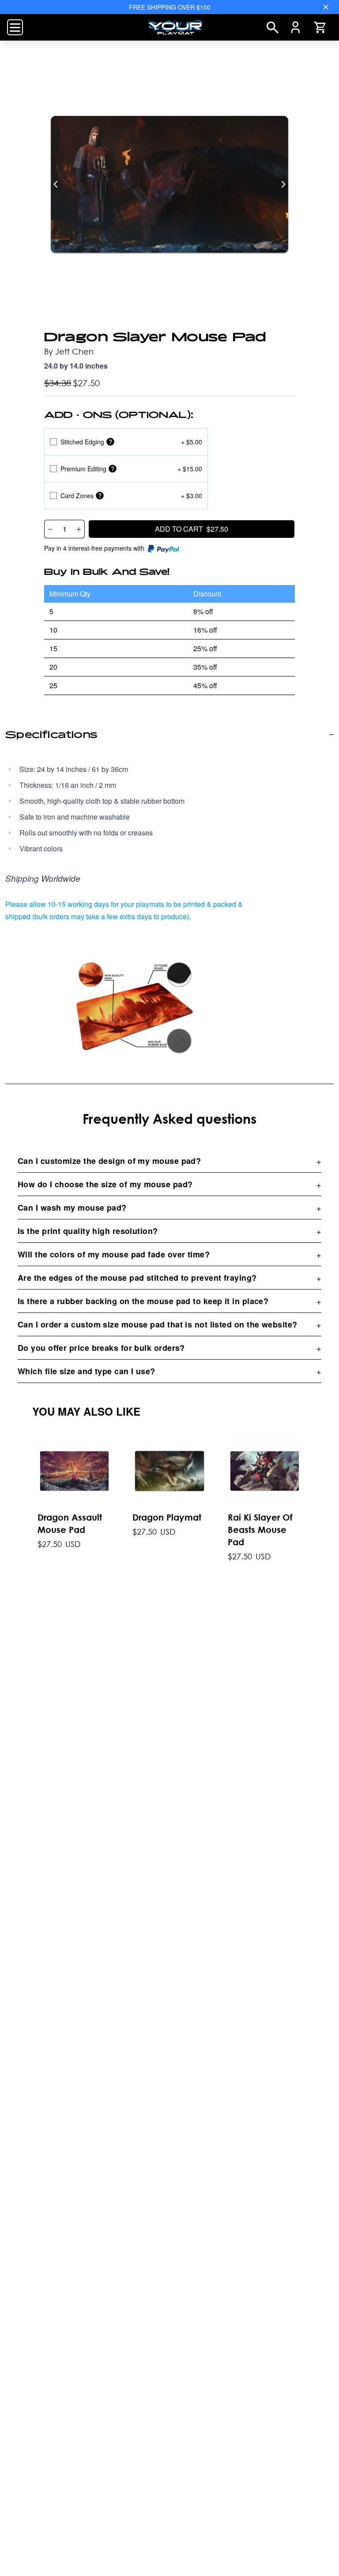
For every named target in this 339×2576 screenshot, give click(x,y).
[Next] (283, 184)
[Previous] (56, 184)
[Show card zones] (100, 496)
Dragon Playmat (167, 1518)
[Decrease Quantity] (50, 529)
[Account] (296, 27)
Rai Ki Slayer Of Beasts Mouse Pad (260, 1530)
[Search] (273, 28)
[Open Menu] (15, 27)
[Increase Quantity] (79, 529)
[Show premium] (113, 469)
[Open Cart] (320, 27)
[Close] (326, 7)
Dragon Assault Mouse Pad (70, 1524)
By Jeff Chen (69, 351)
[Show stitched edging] (110, 442)
